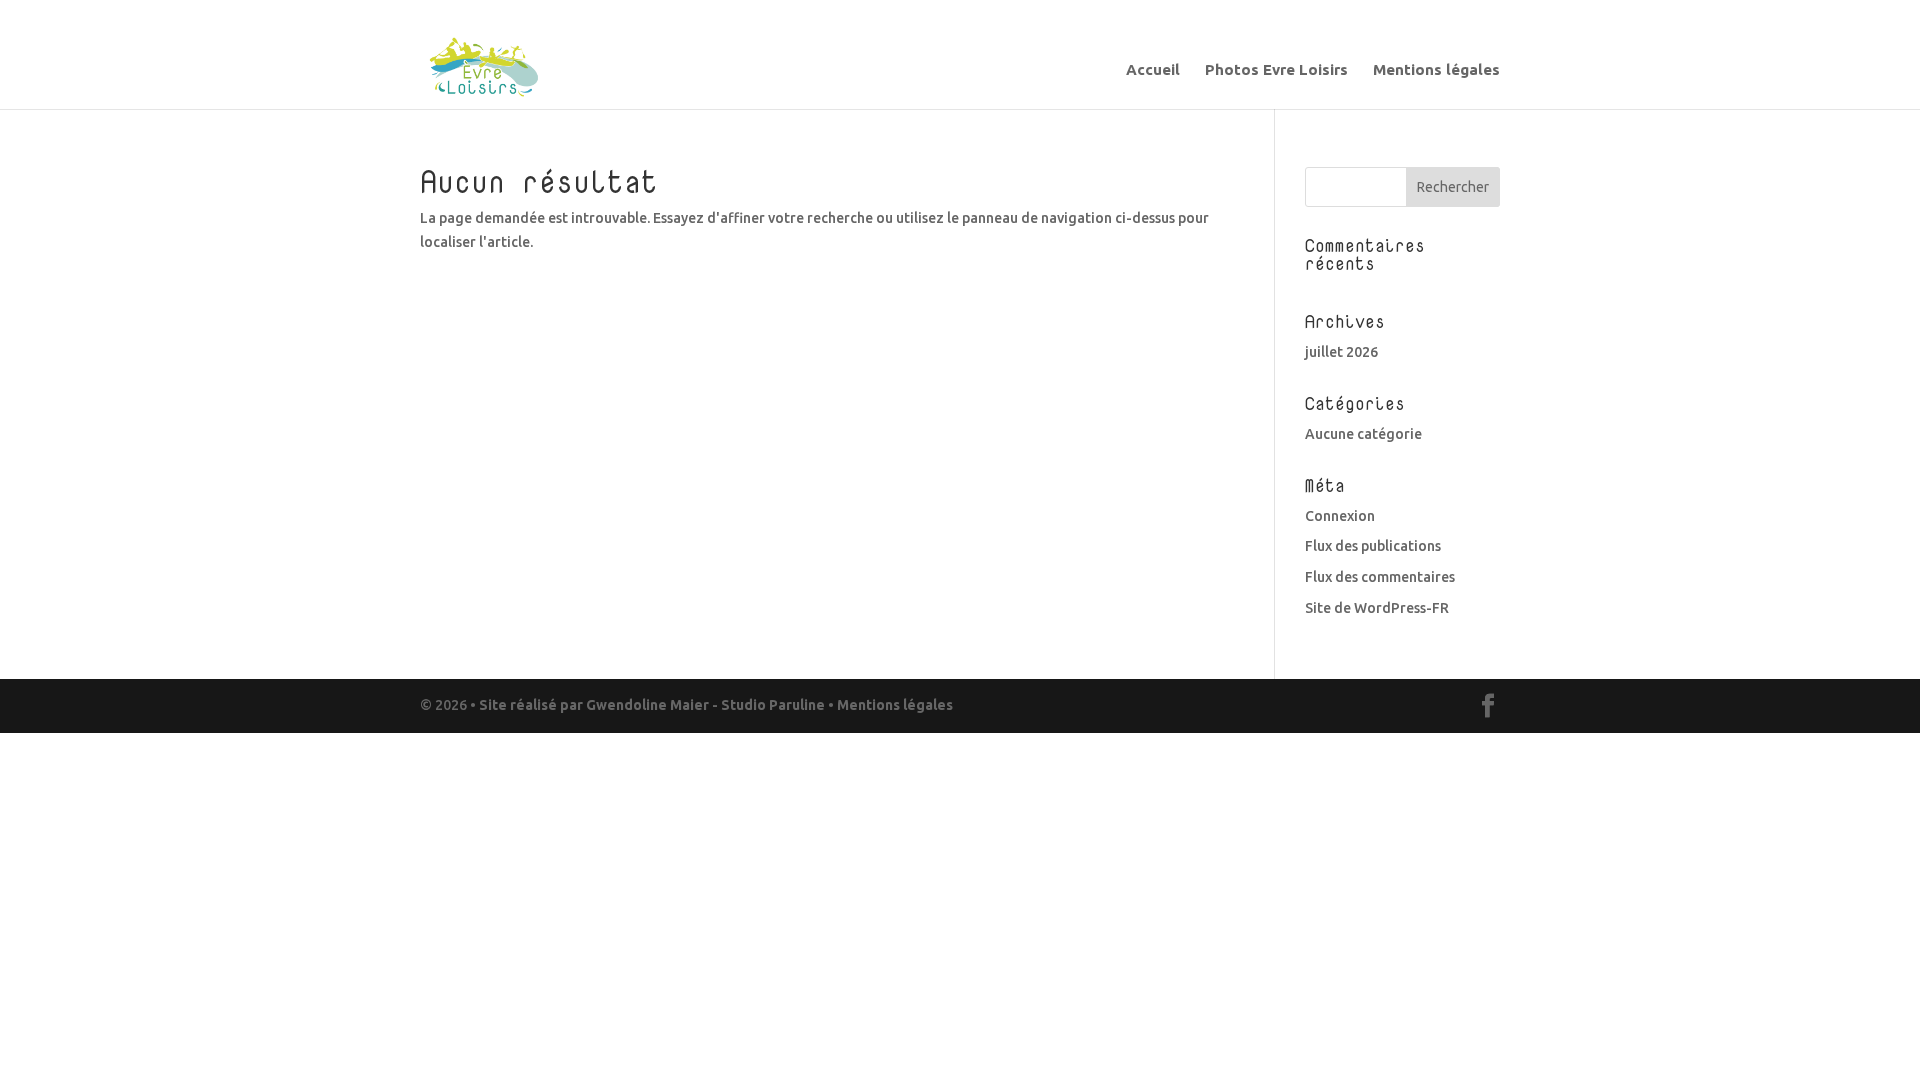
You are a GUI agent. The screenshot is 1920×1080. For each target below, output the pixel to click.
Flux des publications (1373, 546)
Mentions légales (1436, 70)
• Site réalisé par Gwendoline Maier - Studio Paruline (647, 705)
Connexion (1340, 516)
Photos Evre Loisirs (1276, 70)
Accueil (1153, 70)
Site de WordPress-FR (1377, 608)
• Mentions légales (889, 705)
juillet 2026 (1341, 352)
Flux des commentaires (1380, 577)
